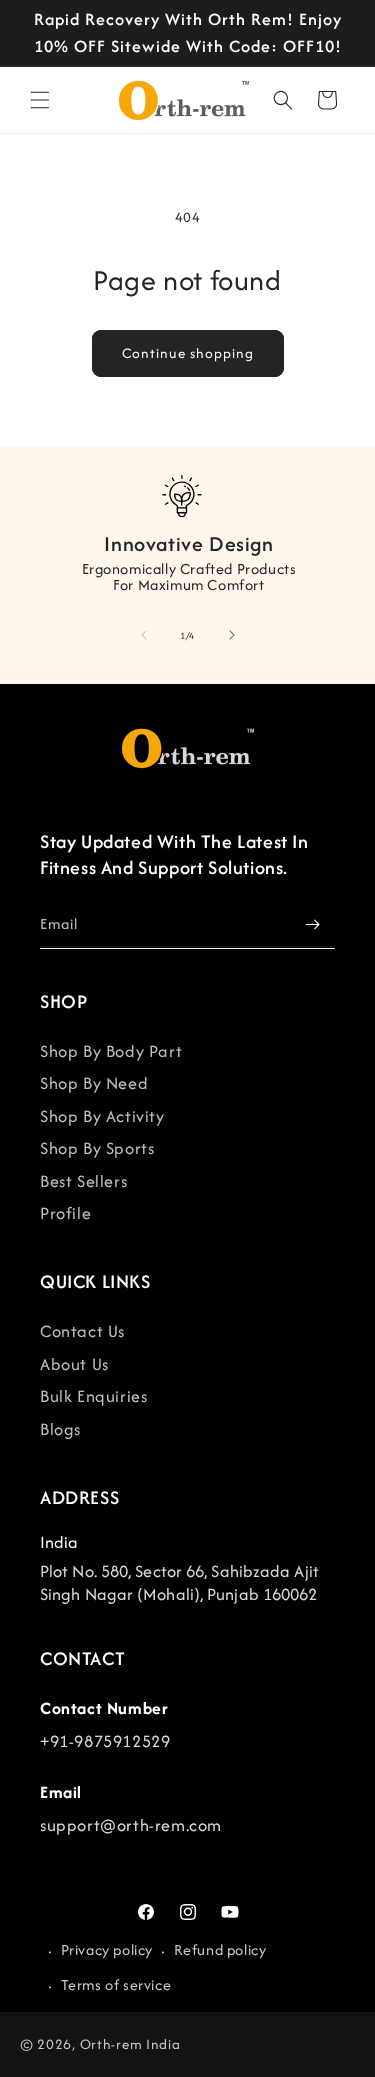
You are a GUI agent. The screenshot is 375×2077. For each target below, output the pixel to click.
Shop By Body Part (111, 1051)
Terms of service (116, 1985)
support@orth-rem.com (131, 1825)
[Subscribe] (312, 924)
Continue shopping (188, 353)
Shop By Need (94, 1083)
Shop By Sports (97, 1148)
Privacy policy (107, 1950)
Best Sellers (83, 1181)
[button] (40, 100)
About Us (74, 1364)
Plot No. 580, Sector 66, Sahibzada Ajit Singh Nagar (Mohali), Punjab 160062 (179, 1582)
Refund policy (220, 1950)
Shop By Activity (102, 1116)
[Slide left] (144, 635)
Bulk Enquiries (93, 1396)
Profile (65, 1213)
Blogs (60, 1429)
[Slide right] (232, 635)
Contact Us (82, 1331)
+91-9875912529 (105, 1741)
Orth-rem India (130, 2044)
